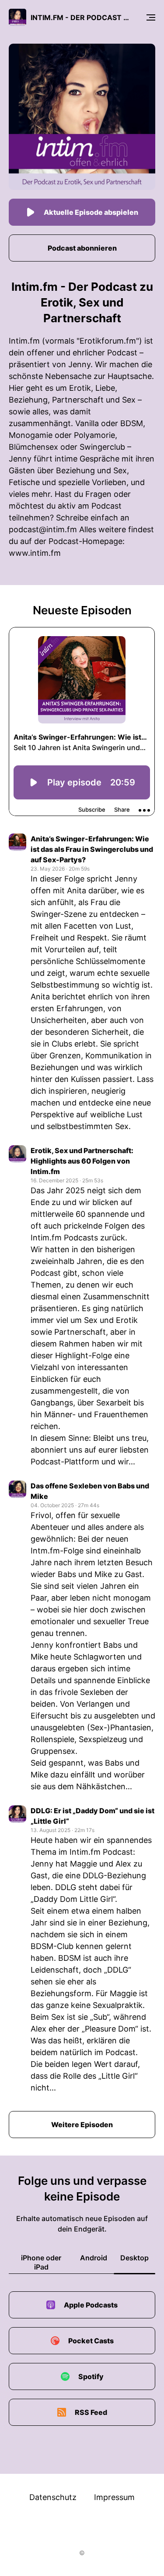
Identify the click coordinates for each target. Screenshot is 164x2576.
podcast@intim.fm (43, 529)
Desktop (134, 2258)
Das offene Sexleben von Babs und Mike (90, 1491)
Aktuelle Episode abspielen (91, 212)
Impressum (114, 2497)
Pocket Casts (91, 2341)
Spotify (91, 2376)
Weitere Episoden (82, 2125)
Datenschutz (53, 2497)
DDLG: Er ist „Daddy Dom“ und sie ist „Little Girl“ (92, 1816)
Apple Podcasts (91, 2305)
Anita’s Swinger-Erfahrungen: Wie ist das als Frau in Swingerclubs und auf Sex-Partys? (92, 849)
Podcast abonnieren (82, 248)
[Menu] (151, 17)
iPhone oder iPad (41, 2262)
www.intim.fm (35, 553)
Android (94, 2258)
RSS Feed (91, 2412)
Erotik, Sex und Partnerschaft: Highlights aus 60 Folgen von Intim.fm (82, 1161)
